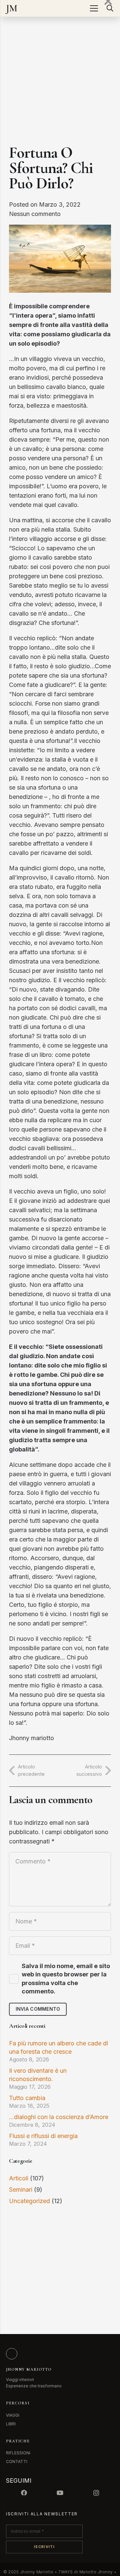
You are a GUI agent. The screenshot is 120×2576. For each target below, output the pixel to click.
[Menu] (94, 8)
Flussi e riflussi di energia (43, 2136)
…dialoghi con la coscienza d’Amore (59, 2117)
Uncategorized (29, 2201)
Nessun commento (35, 214)
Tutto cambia (27, 2098)
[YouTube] (60, 2493)
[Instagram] (96, 2493)
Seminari (21, 2190)
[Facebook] (24, 2493)
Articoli (19, 2178)
